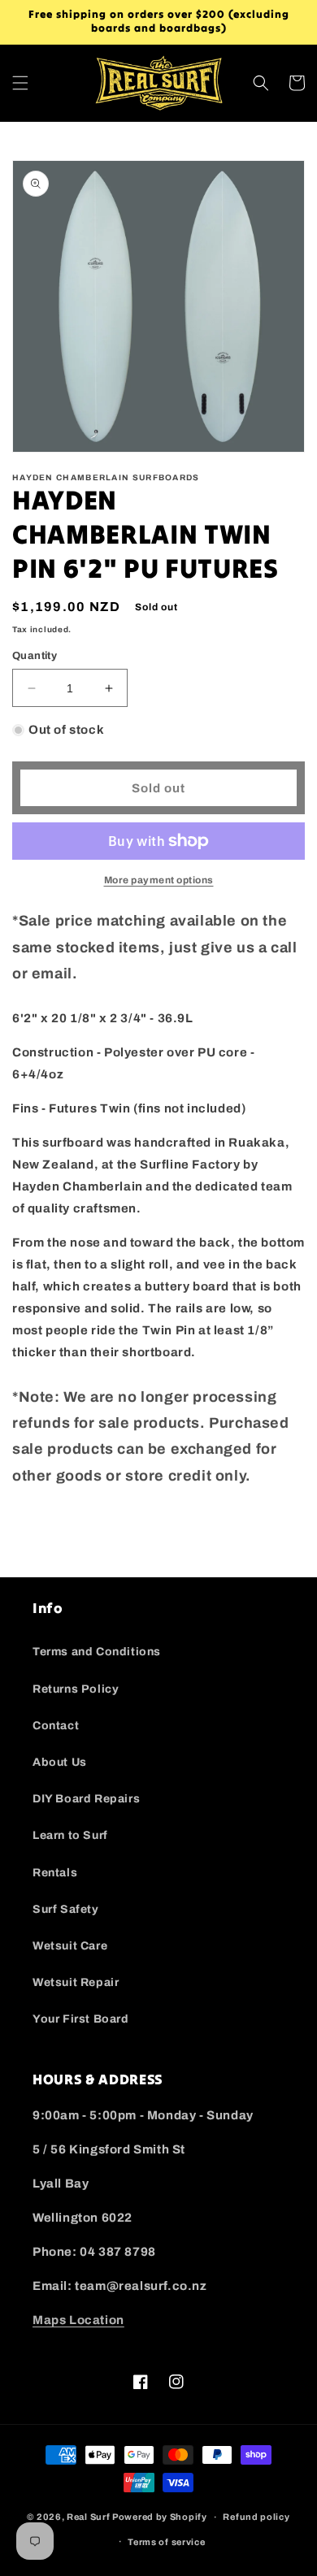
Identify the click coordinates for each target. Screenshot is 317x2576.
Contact (56, 1726)
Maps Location (78, 2320)
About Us (60, 1762)
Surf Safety (66, 1909)
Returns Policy (76, 1689)
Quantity (35, 656)
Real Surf (88, 2517)
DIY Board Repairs (86, 1799)
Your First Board (81, 2019)
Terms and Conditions (97, 1652)
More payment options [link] (159, 880)
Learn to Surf (70, 1835)
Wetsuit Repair (76, 1982)
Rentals (55, 1873)
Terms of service (166, 2542)
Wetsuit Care (70, 1946)
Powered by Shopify (160, 2517)
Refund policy (256, 2517)
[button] (20, 83)
